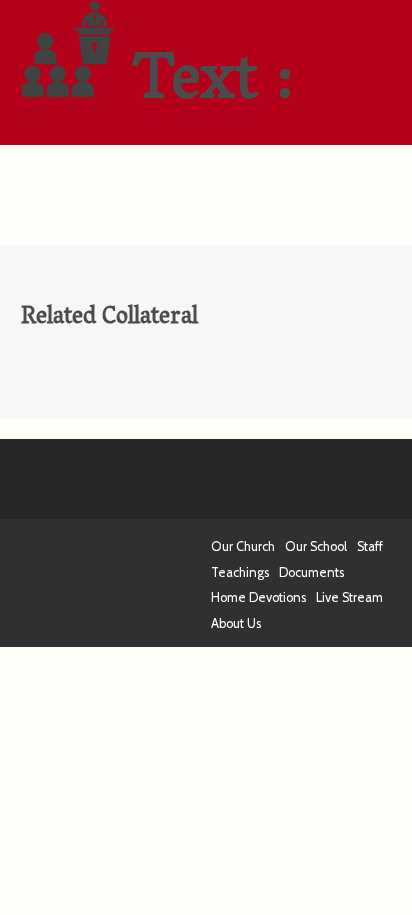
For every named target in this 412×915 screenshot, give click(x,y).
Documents (311, 572)
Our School (316, 546)
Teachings (240, 572)
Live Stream (349, 597)
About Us (236, 623)
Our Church (243, 546)
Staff (370, 546)
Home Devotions (258, 597)
